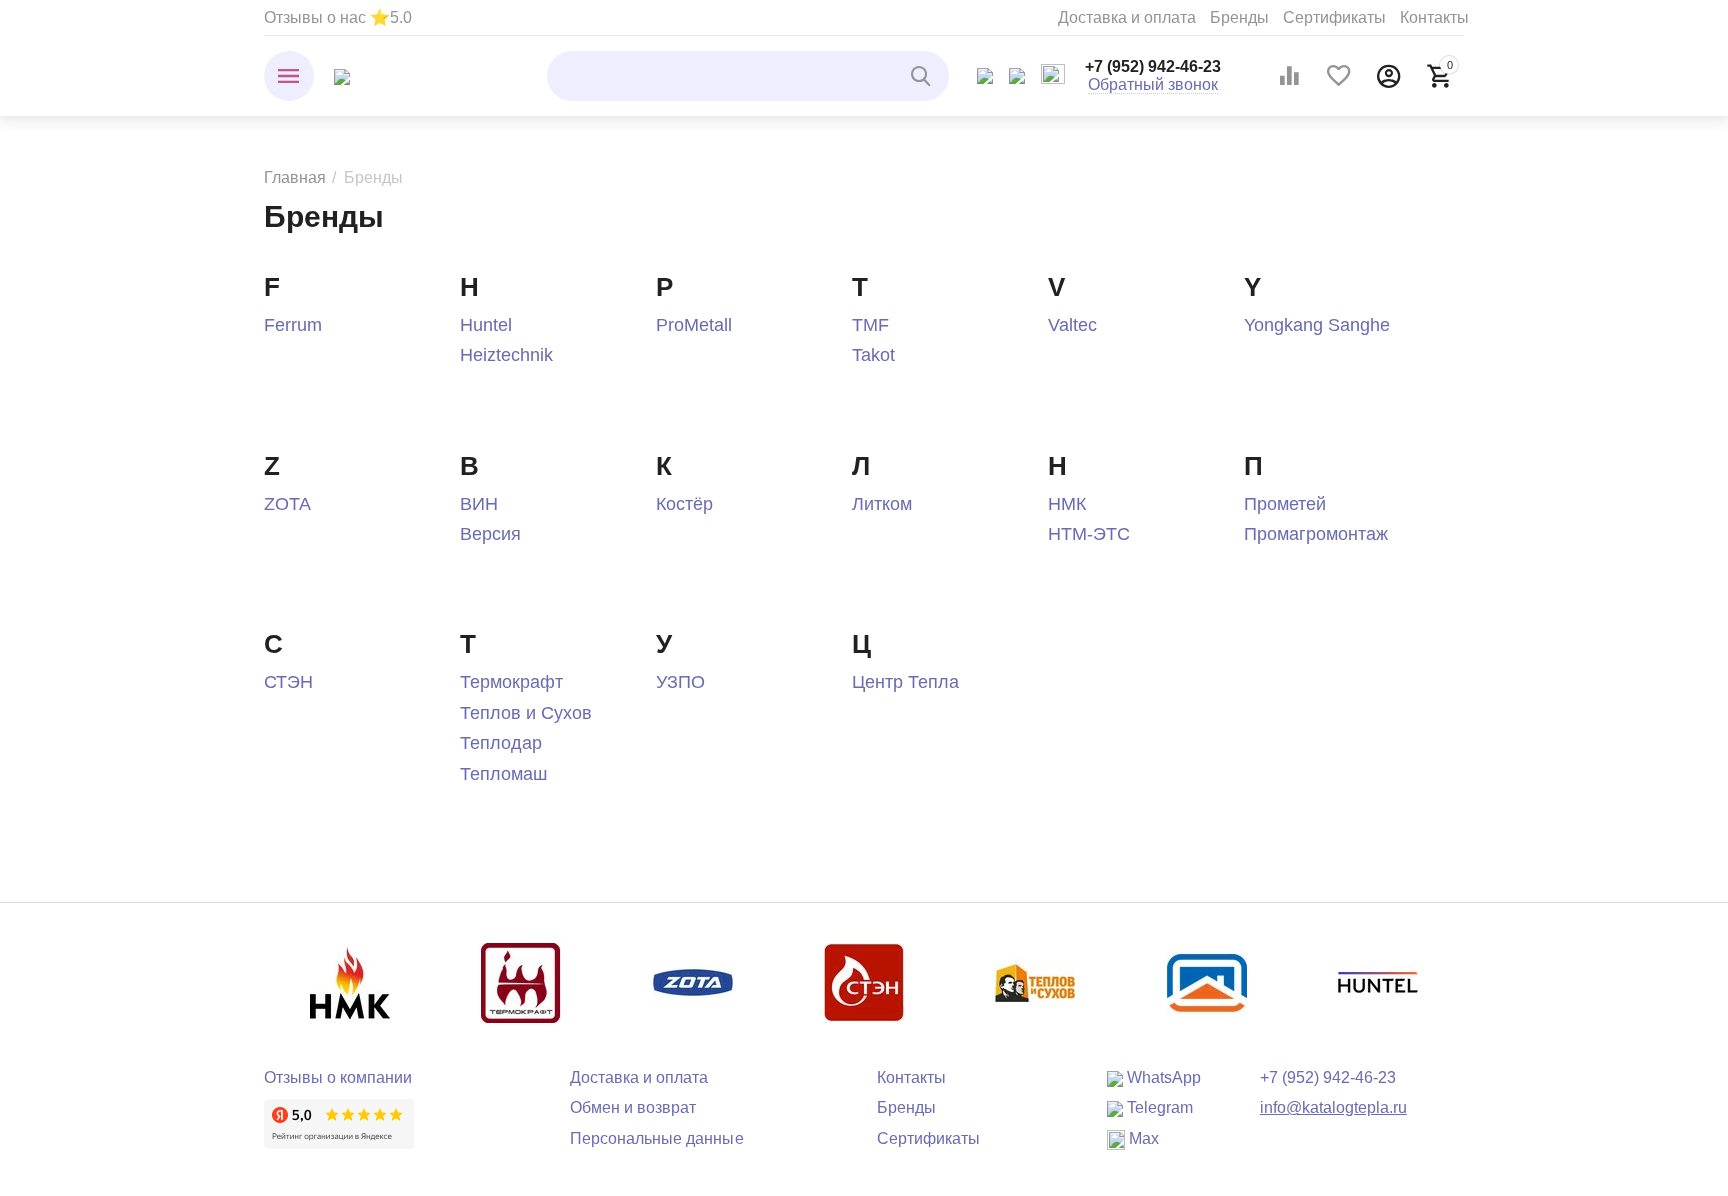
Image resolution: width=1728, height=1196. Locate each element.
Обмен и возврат (633, 1107)
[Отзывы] (339, 1123)
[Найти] (924, 76)
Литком (882, 504)
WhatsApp (1162, 1077)
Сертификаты (1334, 17)
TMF (870, 325)
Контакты (1434, 17)
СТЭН (288, 682)
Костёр (684, 504)
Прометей (1285, 504)
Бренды (1239, 17)
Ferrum (293, 325)
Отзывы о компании (338, 1077)
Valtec (1072, 325)
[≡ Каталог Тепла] (342, 75)
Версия (490, 534)
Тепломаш (503, 774)
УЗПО (680, 682)
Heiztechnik (506, 355)
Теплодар (501, 743)
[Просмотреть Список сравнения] (1289, 76)
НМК (1067, 504)
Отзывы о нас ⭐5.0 (338, 17)
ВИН (479, 504)
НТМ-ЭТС (1089, 534)
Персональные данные (656, 1138)
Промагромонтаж (1316, 534)
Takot (873, 355)
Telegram (1158, 1107)
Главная (295, 177)
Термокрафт (511, 682)
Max (1142, 1138)
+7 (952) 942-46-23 (1153, 66)
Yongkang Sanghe (1317, 325)
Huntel (486, 325)
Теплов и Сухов (526, 713)
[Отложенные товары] (1339, 76)
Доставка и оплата (1127, 17)
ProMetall (694, 325)
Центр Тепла (905, 682)
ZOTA (287, 504)
